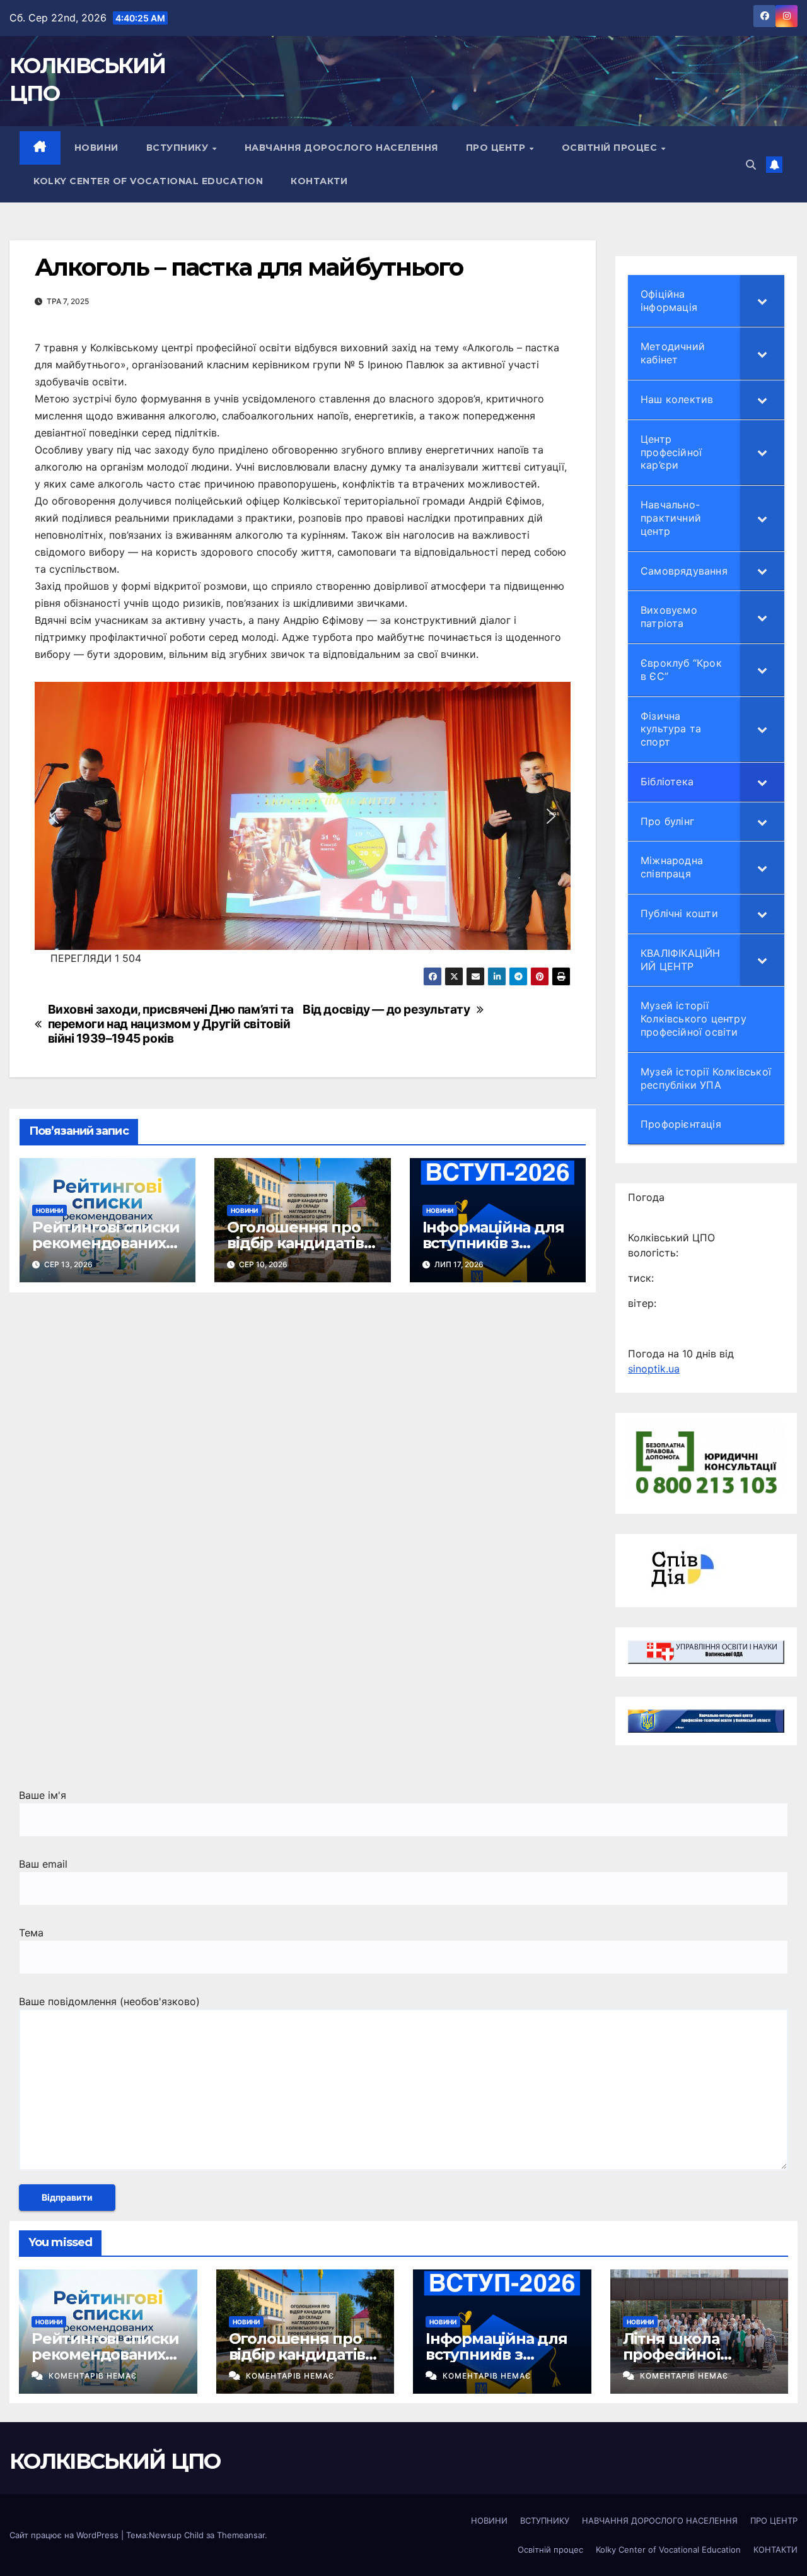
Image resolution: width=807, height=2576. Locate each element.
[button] (751, 165)
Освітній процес (611, 148)
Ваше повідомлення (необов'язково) (109, 2001)
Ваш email (43, 1864)
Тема (31, 1933)
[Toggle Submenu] (762, 301)
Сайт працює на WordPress (65, 2535)
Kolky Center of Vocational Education (148, 181)
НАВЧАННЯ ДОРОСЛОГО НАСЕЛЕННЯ (341, 148)
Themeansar (241, 2535)
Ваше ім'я (43, 1795)
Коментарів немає (93, 2376)
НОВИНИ (96, 148)
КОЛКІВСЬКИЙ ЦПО (115, 2461)
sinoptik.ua (654, 1369)
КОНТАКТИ (319, 181)
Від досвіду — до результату (386, 1010)
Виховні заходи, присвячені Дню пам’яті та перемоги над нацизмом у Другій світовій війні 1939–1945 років (171, 1024)
